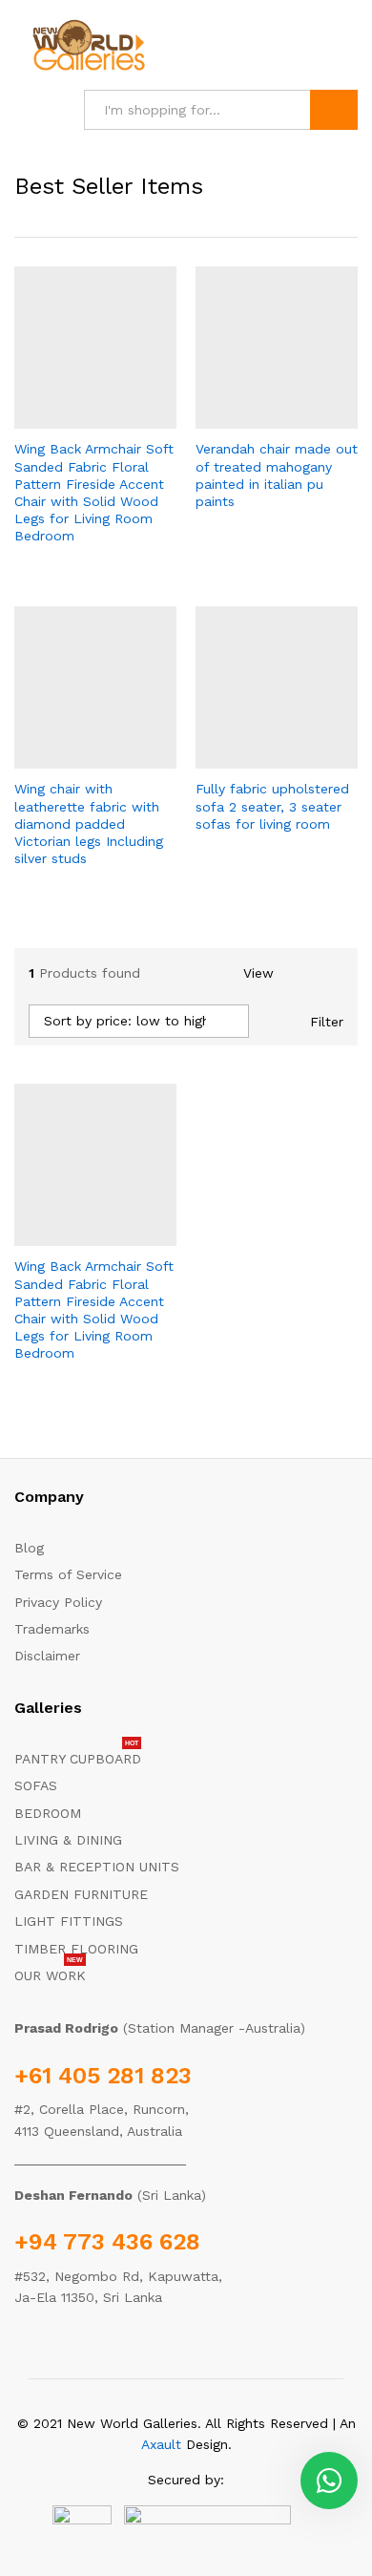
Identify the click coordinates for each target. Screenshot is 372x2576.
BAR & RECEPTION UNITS (97, 1867)
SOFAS (36, 1785)
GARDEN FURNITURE (81, 1894)
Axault (161, 2444)
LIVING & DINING (68, 1840)
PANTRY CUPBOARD (78, 1759)
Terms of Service (68, 1574)
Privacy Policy (58, 1602)
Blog (29, 1548)
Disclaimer (47, 1656)
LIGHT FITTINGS (69, 1921)
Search (334, 110)
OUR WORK (50, 1975)
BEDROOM (48, 1813)
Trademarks (52, 1629)
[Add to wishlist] (136, 417)
